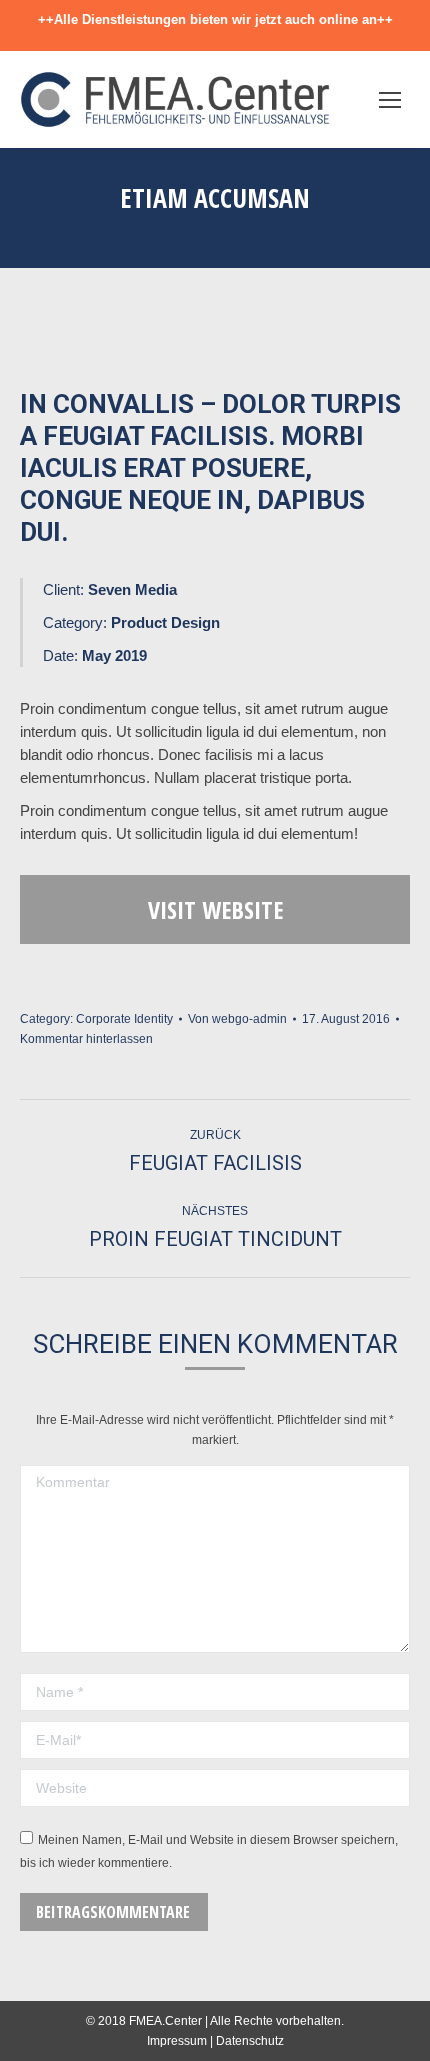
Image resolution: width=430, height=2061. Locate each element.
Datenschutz (250, 2041)
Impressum (177, 2041)
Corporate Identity (124, 1019)
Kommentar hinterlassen (86, 1039)
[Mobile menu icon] (390, 100)
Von (237, 1019)
